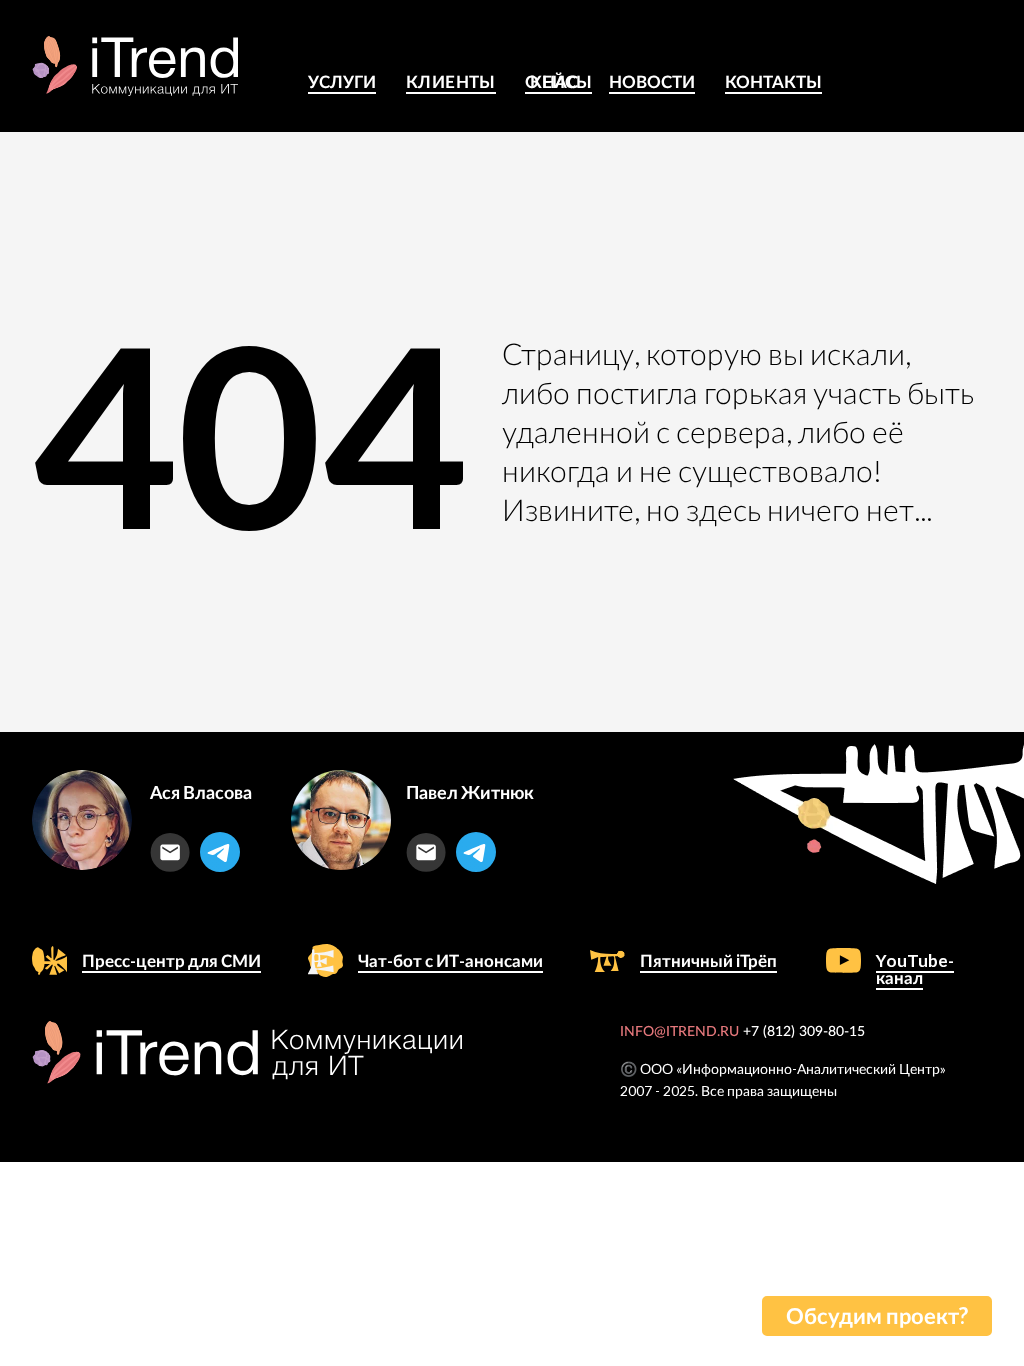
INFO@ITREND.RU (679, 1032)
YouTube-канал (915, 969)
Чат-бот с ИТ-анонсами (450, 960)
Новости (652, 81)
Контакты (773, 81)
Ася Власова (201, 792)
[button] (877, 1316)
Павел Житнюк (470, 792)
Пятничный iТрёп (708, 960)
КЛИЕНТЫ (451, 81)
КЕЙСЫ (561, 81)
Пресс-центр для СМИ (171, 960)
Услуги (342, 81)
